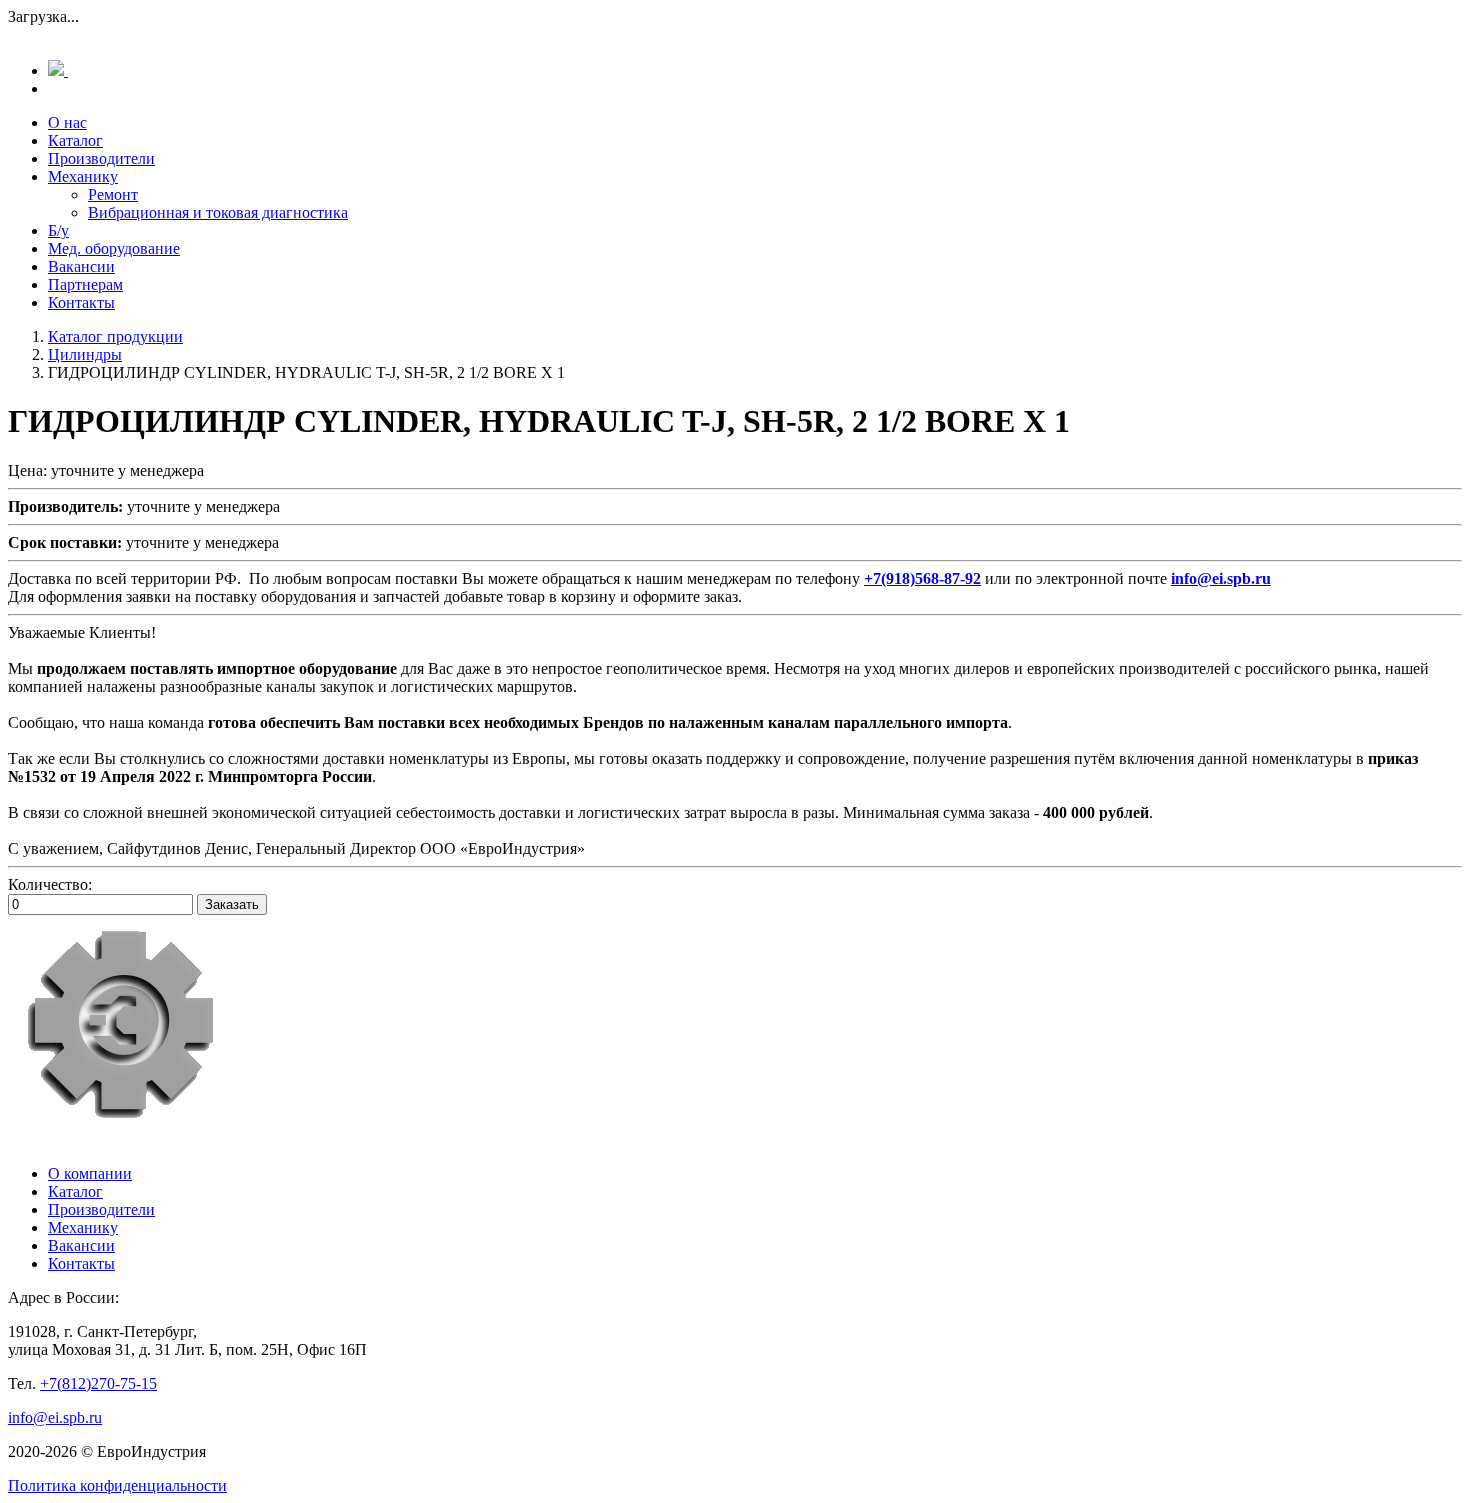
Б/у (58, 230)
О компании (90, 1173)
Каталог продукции (115, 336)
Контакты (81, 302)
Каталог (75, 140)
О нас (67, 122)
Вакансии (81, 266)
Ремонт (113, 194)
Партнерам (85, 284)
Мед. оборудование (114, 248)
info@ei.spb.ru (55, 1417)
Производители (101, 158)
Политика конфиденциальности (117, 1485)
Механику (83, 176)
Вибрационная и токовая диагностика (218, 212)
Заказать (232, 904)
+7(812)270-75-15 (98, 1383)
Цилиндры (85, 354)
